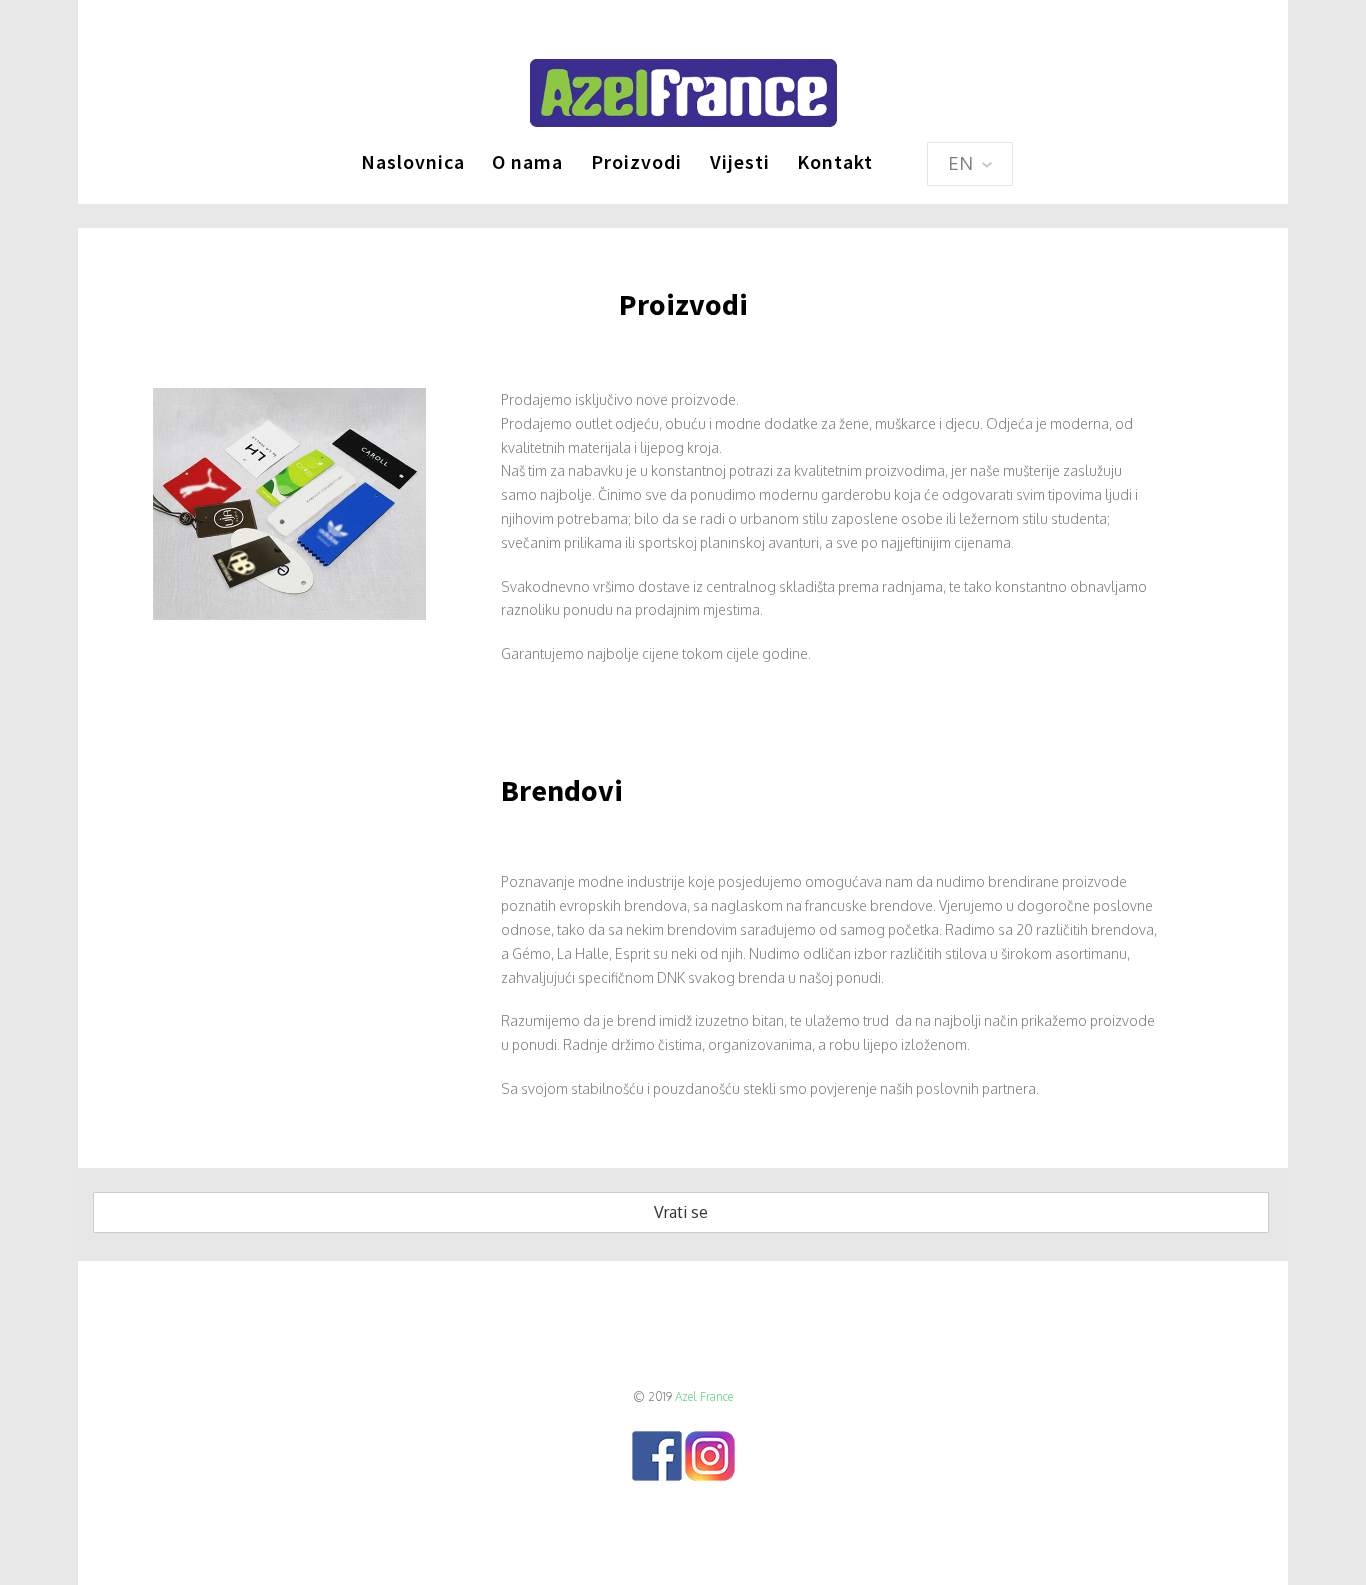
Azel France (704, 1396)
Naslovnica (413, 161)
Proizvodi (636, 161)
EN (962, 163)
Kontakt (835, 161)
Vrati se (681, 1212)
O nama (527, 161)
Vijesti (740, 161)
